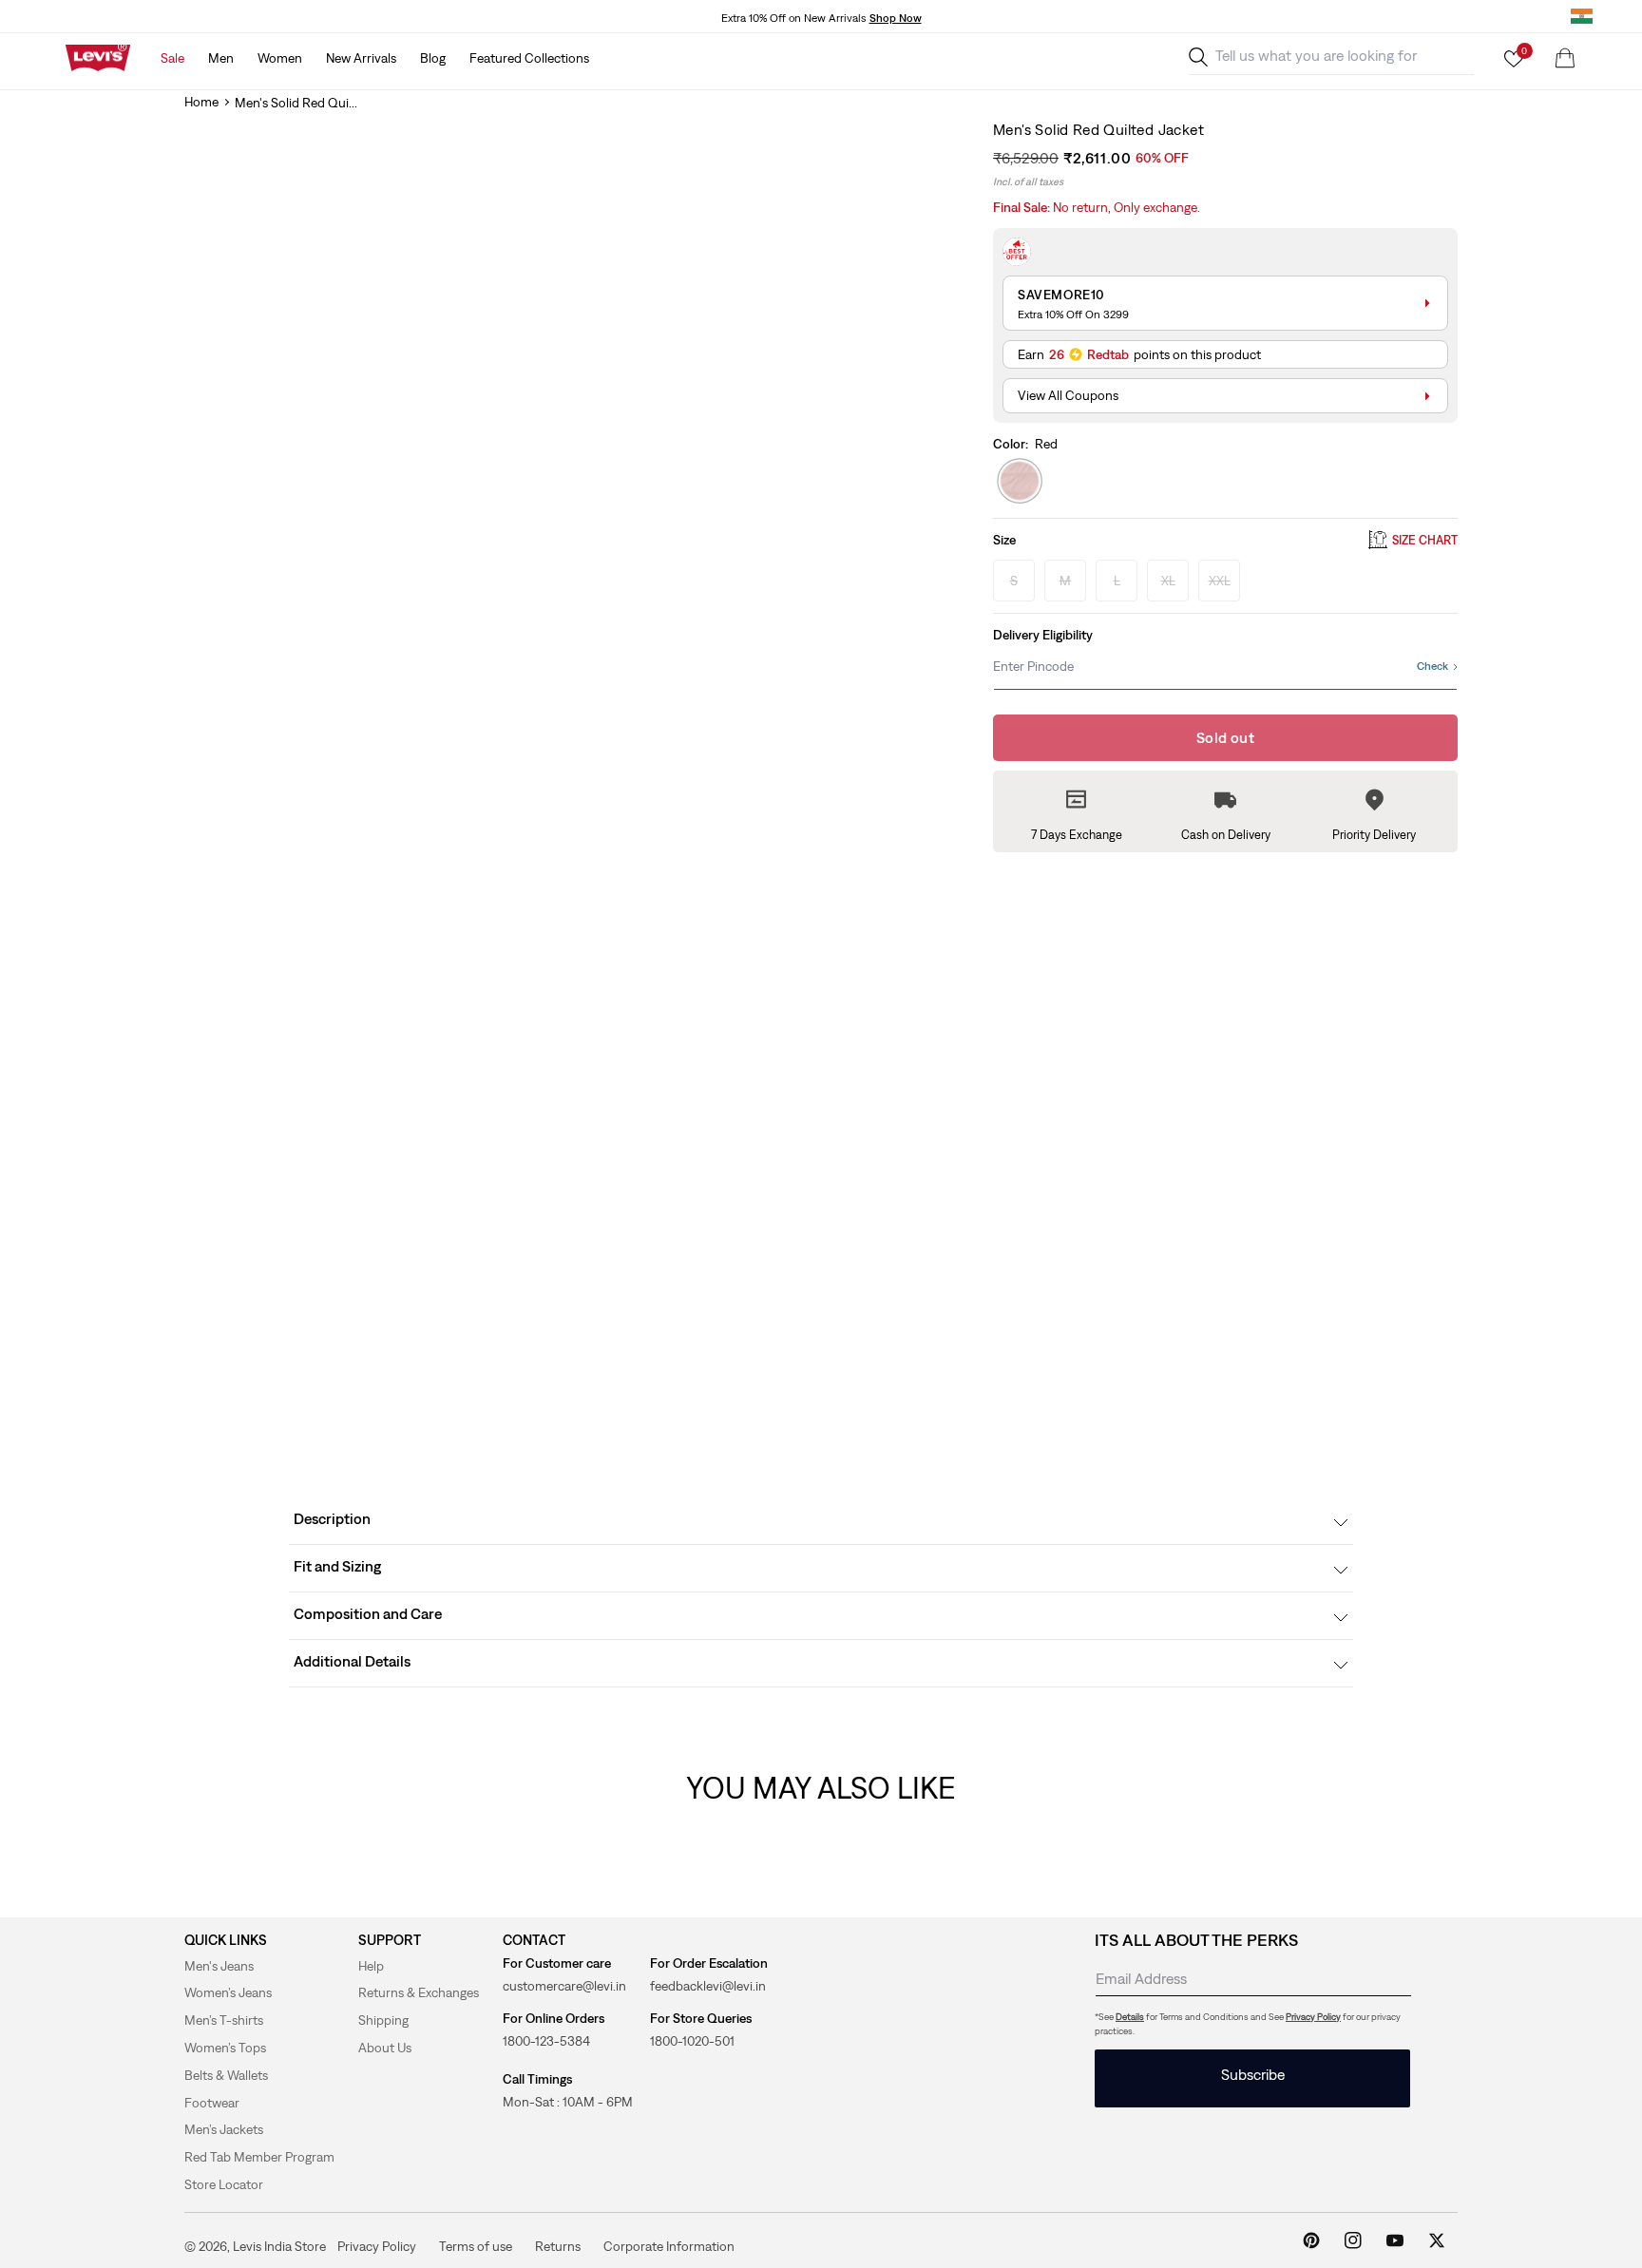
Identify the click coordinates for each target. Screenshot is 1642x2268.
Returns (558, 2245)
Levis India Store (279, 2246)
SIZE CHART (1425, 540)
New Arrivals (361, 58)
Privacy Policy (1313, 2017)
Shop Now (896, 18)
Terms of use (476, 2245)
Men (221, 58)
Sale (172, 58)
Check (1432, 666)
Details (1130, 2017)
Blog (433, 58)
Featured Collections (529, 58)
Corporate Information (669, 2245)
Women (280, 58)
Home (201, 102)
